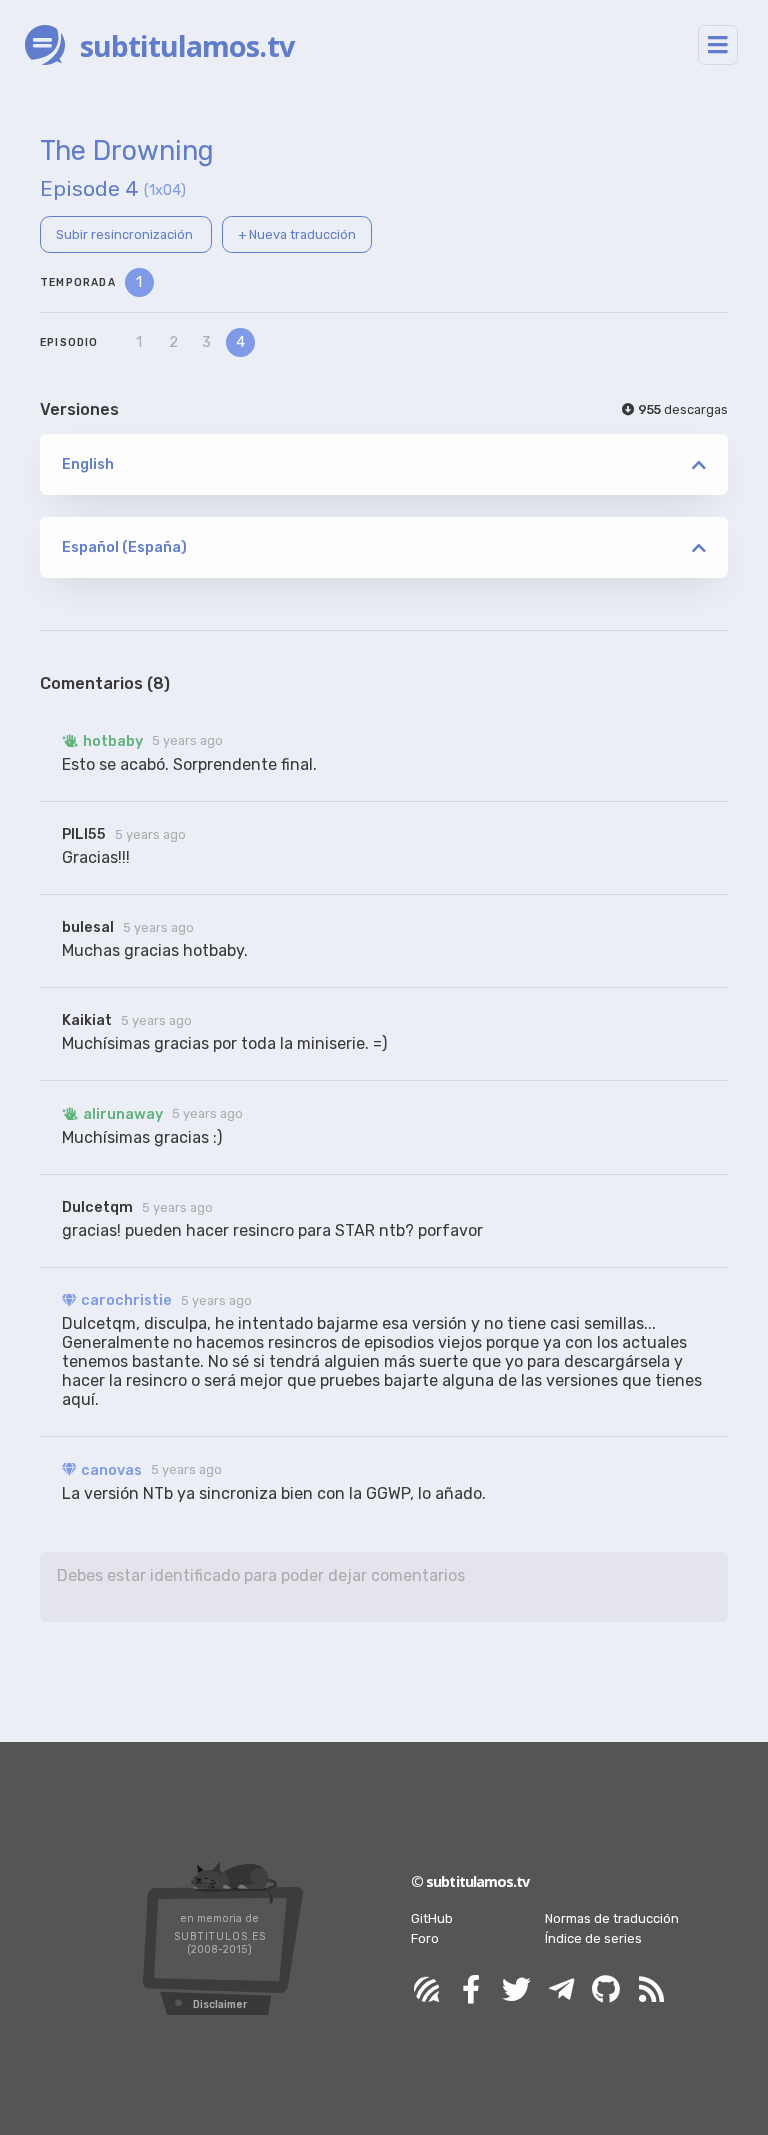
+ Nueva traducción (297, 234)
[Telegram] (561, 1990)
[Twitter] (516, 1990)
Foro (425, 1938)
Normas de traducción (612, 1918)
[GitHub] (606, 1990)
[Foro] (426, 1990)
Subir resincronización (126, 234)
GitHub (432, 1918)
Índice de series (593, 1938)
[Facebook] (471, 1990)
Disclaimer (220, 2004)
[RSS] (651, 1990)
